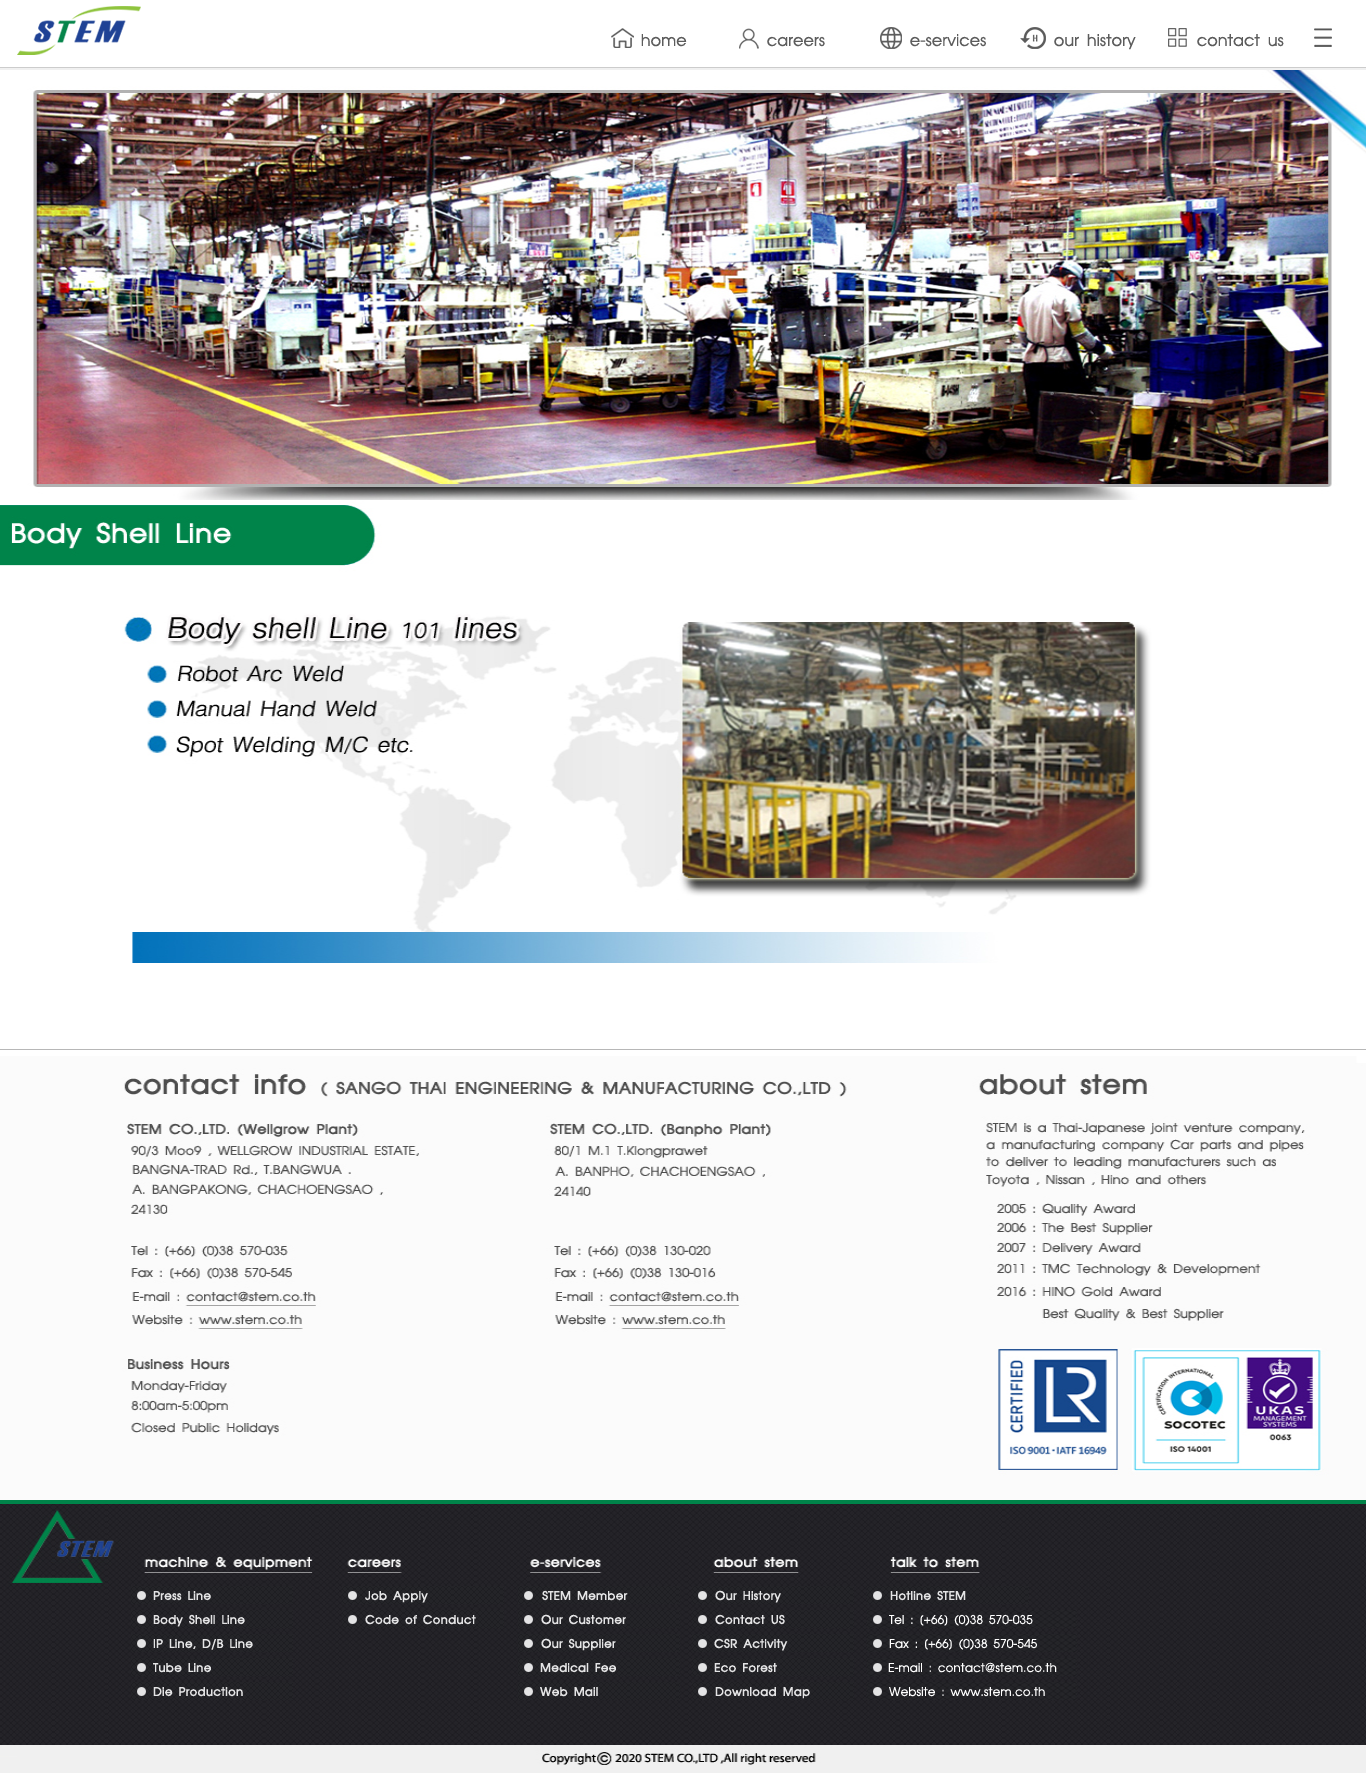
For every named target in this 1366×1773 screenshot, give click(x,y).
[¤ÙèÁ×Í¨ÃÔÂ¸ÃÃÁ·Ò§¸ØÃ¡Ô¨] (423, 1624)
